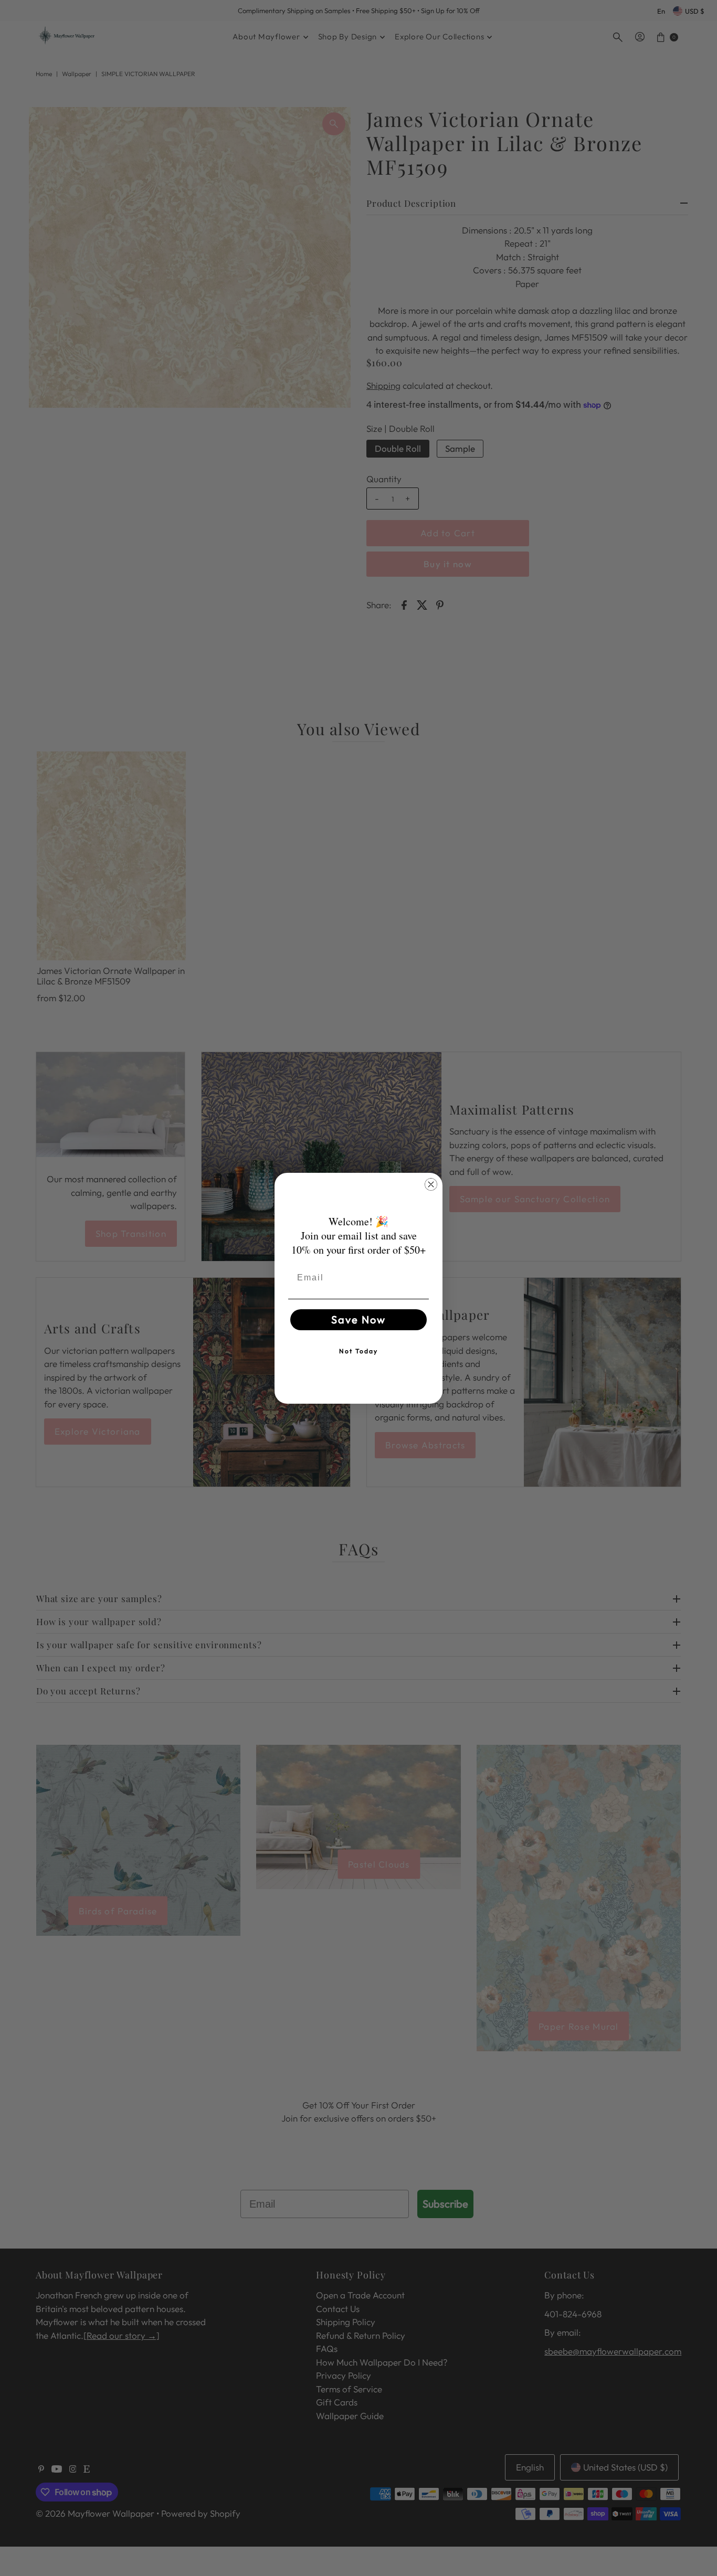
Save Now (358, 1319)
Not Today (358, 1351)
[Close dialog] (431, 1184)
